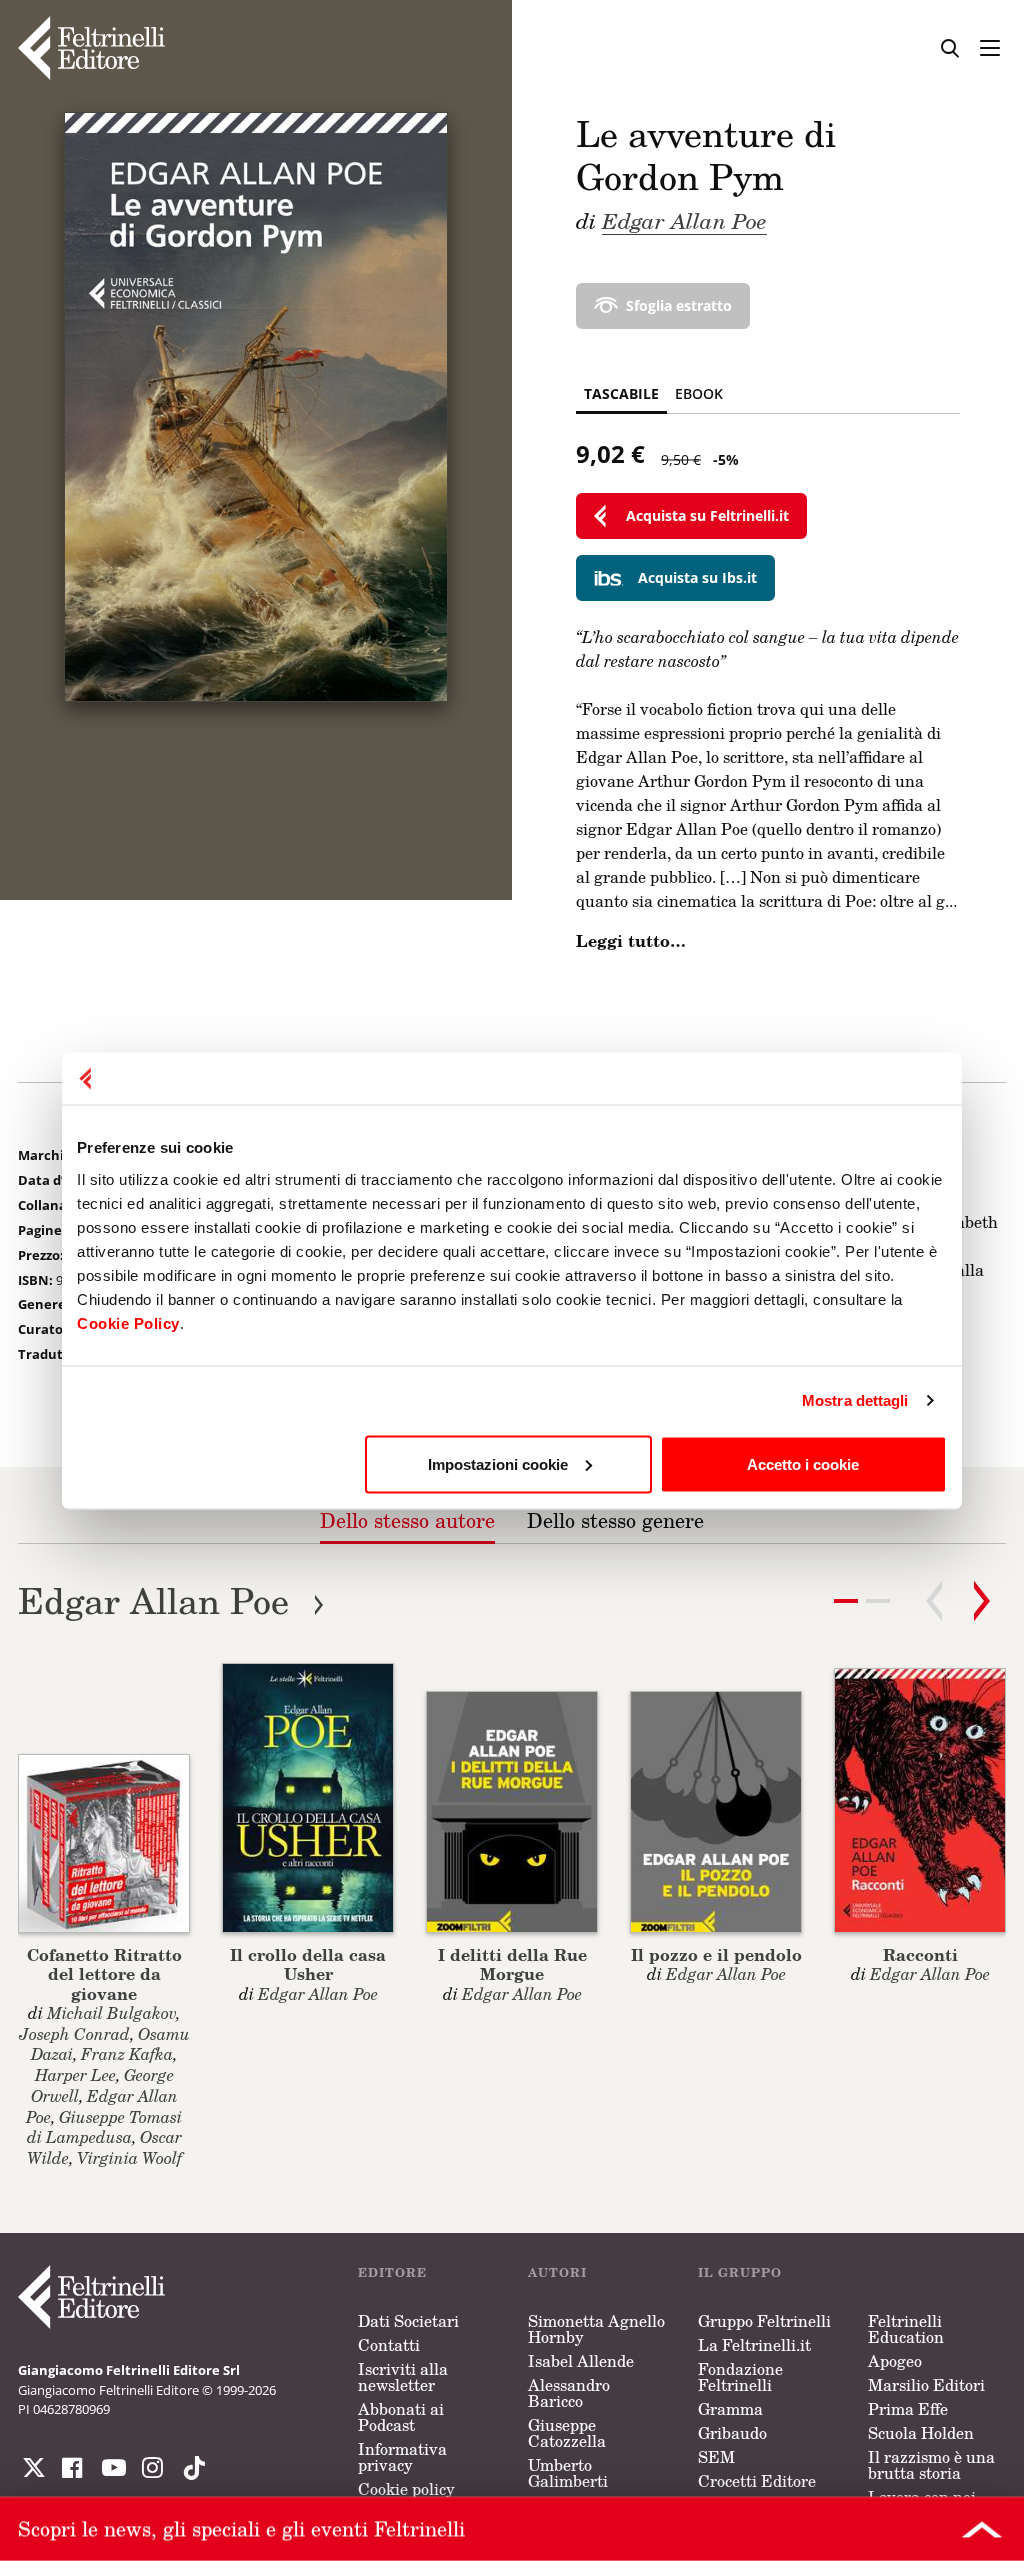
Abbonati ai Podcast (401, 2417)
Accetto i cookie (803, 1463)
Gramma (730, 2409)
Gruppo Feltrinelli (764, 2321)
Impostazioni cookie (498, 1463)
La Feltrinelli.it (754, 2345)
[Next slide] (982, 1601)
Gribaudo (732, 2433)
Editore (392, 2272)
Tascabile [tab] (621, 393)
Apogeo (895, 2361)
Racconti (920, 1954)
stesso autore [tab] (407, 1520)
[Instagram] (190, 2468)
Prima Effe (908, 2409)
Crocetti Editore (757, 2481)
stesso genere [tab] (615, 1520)
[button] (878, 1601)
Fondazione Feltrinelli (740, 2377)
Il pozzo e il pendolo (716, 1954)
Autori (557, 2272)
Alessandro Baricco (569, 2393)
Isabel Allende (581, 2361)
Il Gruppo (740, 2272)
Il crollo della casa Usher (308, 1964)
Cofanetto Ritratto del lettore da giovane (104, 1973)
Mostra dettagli (855, 1400)
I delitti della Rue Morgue (512, 1964)
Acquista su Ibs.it (697, 577)
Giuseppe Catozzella (567, 2433)
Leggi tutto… (631, 941)
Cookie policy (406, 2489)
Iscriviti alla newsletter (403, 2377)
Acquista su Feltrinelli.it (707, 515)
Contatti (389, 2345)
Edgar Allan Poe (684, 220)
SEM (716, 2457)
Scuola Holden (921, 2433)
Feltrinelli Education (906, 2329)
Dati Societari (408, 2321)
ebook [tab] (699, 393)
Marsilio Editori (926, 2385)
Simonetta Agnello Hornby (596, 2329)
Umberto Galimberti (568, 2473)
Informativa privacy (402, 2457)
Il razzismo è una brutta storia (931, 2465)
